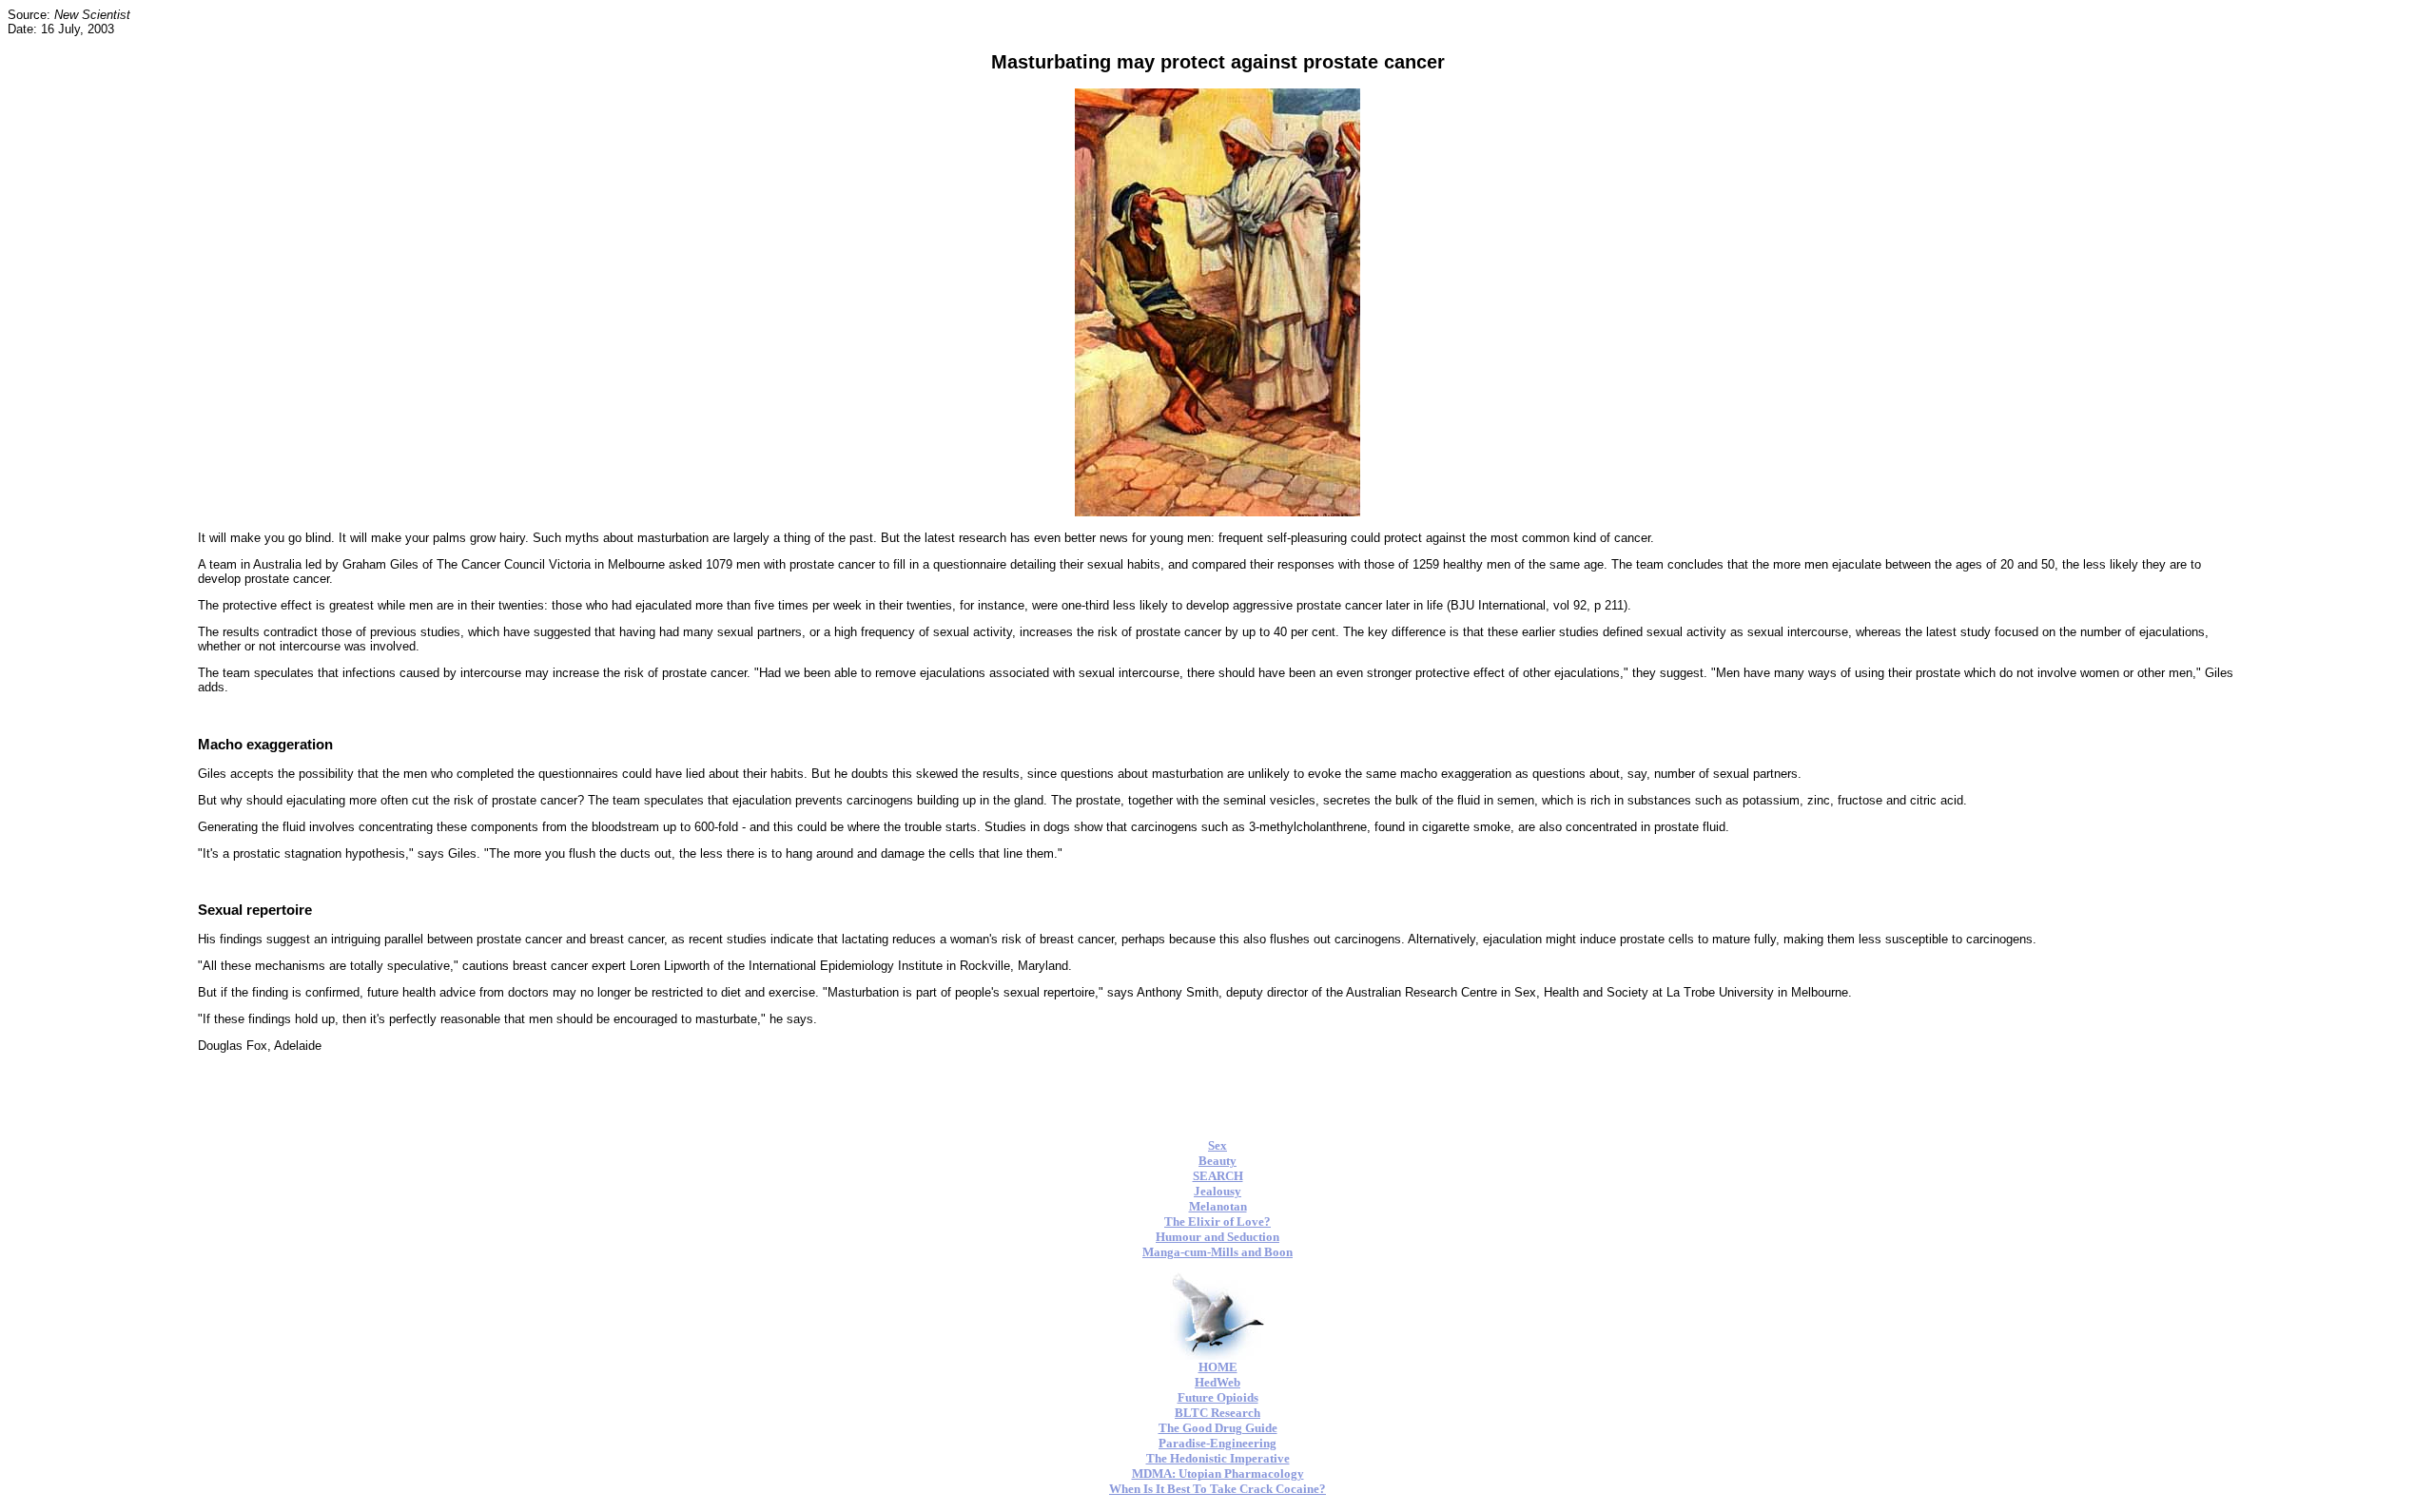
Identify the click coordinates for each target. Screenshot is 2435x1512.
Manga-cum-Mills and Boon (1217, 1252)
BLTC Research (1217, 1413)
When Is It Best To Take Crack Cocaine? (1217, 1489)
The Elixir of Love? (1217, 1221)
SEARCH (1218, 1176)
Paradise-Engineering (1217, 1443)
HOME (1218, 1367)
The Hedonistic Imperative (1218, 1458)
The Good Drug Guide (1218, 1428)
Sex (1217, 1145)
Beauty (1217, 1161)
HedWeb (1217, 1382)
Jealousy (1217, 1191)
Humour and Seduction (1217, 1237)
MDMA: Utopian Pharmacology (1218, 1473)
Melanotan (1218, 1206)
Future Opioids (1218, 1397)
